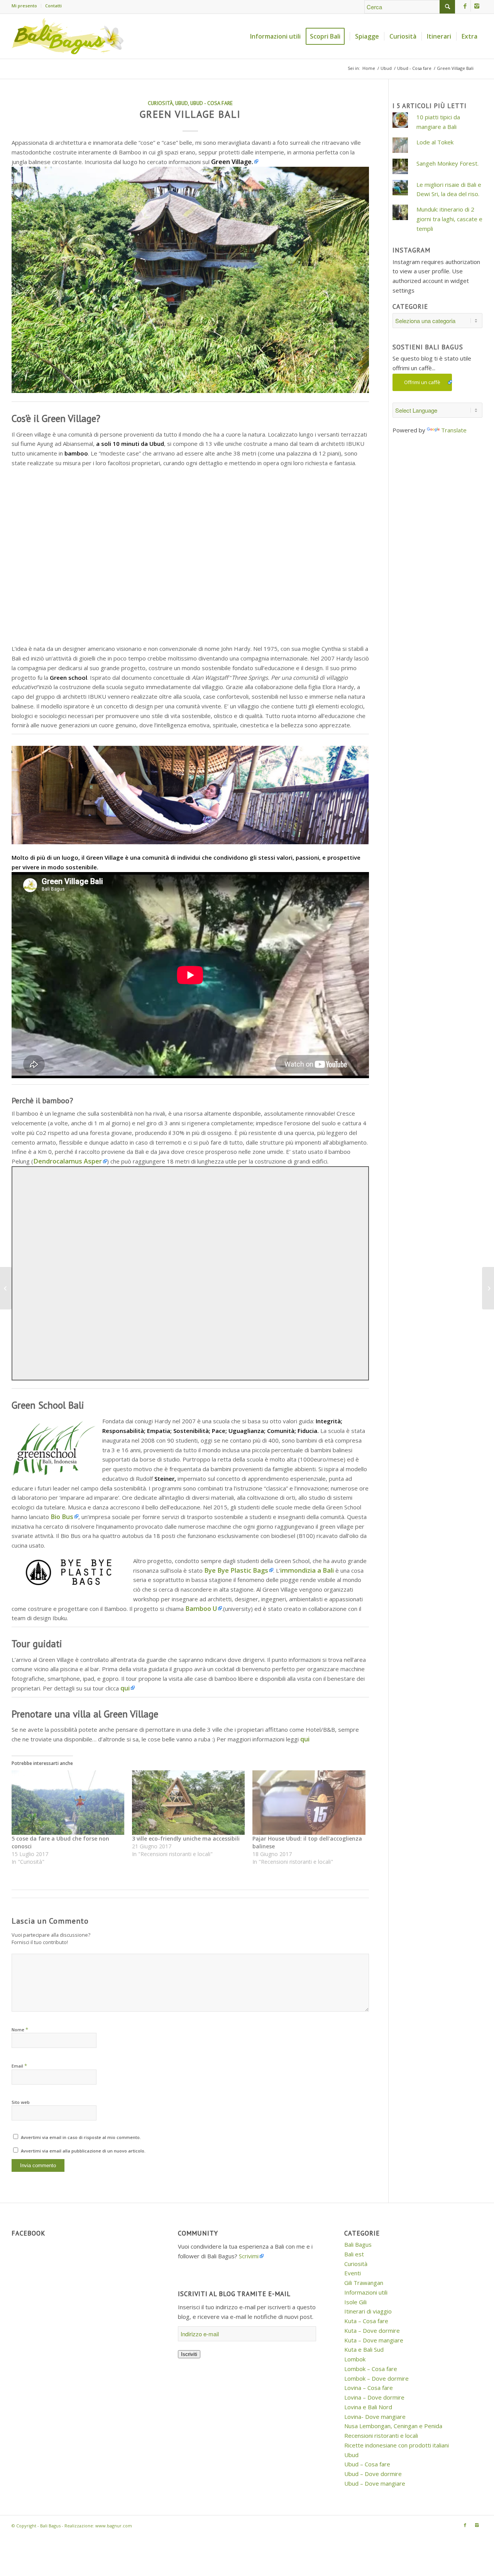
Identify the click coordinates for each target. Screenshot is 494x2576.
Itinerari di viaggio (368, 2311)
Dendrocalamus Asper (68, 1161)
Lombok (355, 2359)
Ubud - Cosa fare (414, 68)
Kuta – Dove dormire (372, 2330)
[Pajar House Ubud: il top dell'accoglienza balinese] (309, 1803)
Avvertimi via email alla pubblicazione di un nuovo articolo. (83, 2151)
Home (369, 68)
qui (125, 1688)
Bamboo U (200, 1608)
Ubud (386, 68)
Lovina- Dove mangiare (375, 2417)
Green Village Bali (190, 114)
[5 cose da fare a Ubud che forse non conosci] (68, 1803)
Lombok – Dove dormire (376, 2378)
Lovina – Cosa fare (369, 2388)
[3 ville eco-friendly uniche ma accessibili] (188, 1803)
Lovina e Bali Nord (368, 2407)
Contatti (53, 6)
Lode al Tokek (435, 142)
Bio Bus (62, 1517)
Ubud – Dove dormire (373, 2474)
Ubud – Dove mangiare (375, 2483)
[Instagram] (477, 6)
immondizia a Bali (307, 1570)
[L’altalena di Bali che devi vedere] (488, 1288)
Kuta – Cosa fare (366, 2321)
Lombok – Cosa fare (371, 2369)
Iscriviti (189, 2354)
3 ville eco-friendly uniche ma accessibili (186, 1838)
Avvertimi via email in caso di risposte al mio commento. (81, 2137)
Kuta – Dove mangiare (374, 2340)
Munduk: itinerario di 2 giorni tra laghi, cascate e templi (449, 219)
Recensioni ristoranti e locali (381, 2435)
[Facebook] (465, 6)
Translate (454, 430)
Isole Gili (355, 2302)
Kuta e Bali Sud (364, 2349)
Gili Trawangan (364, 2283)
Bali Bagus (358, 2244)
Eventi (353, 2273)
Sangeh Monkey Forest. (447, 163)
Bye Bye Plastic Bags (236, 1570)
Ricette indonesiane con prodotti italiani (397, 2445)
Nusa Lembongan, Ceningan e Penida (393, 2426)
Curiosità (160, 103)
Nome (20, 2029)
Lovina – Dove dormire (374, 2397)
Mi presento (24, 6)
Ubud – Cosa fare (367, 2464)
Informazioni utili (366, 2292)
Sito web (21, 2102)
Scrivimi (249, 2256)
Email (19, 2066)
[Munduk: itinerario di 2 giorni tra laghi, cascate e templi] (6, 1288)
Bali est (354, 2254)
